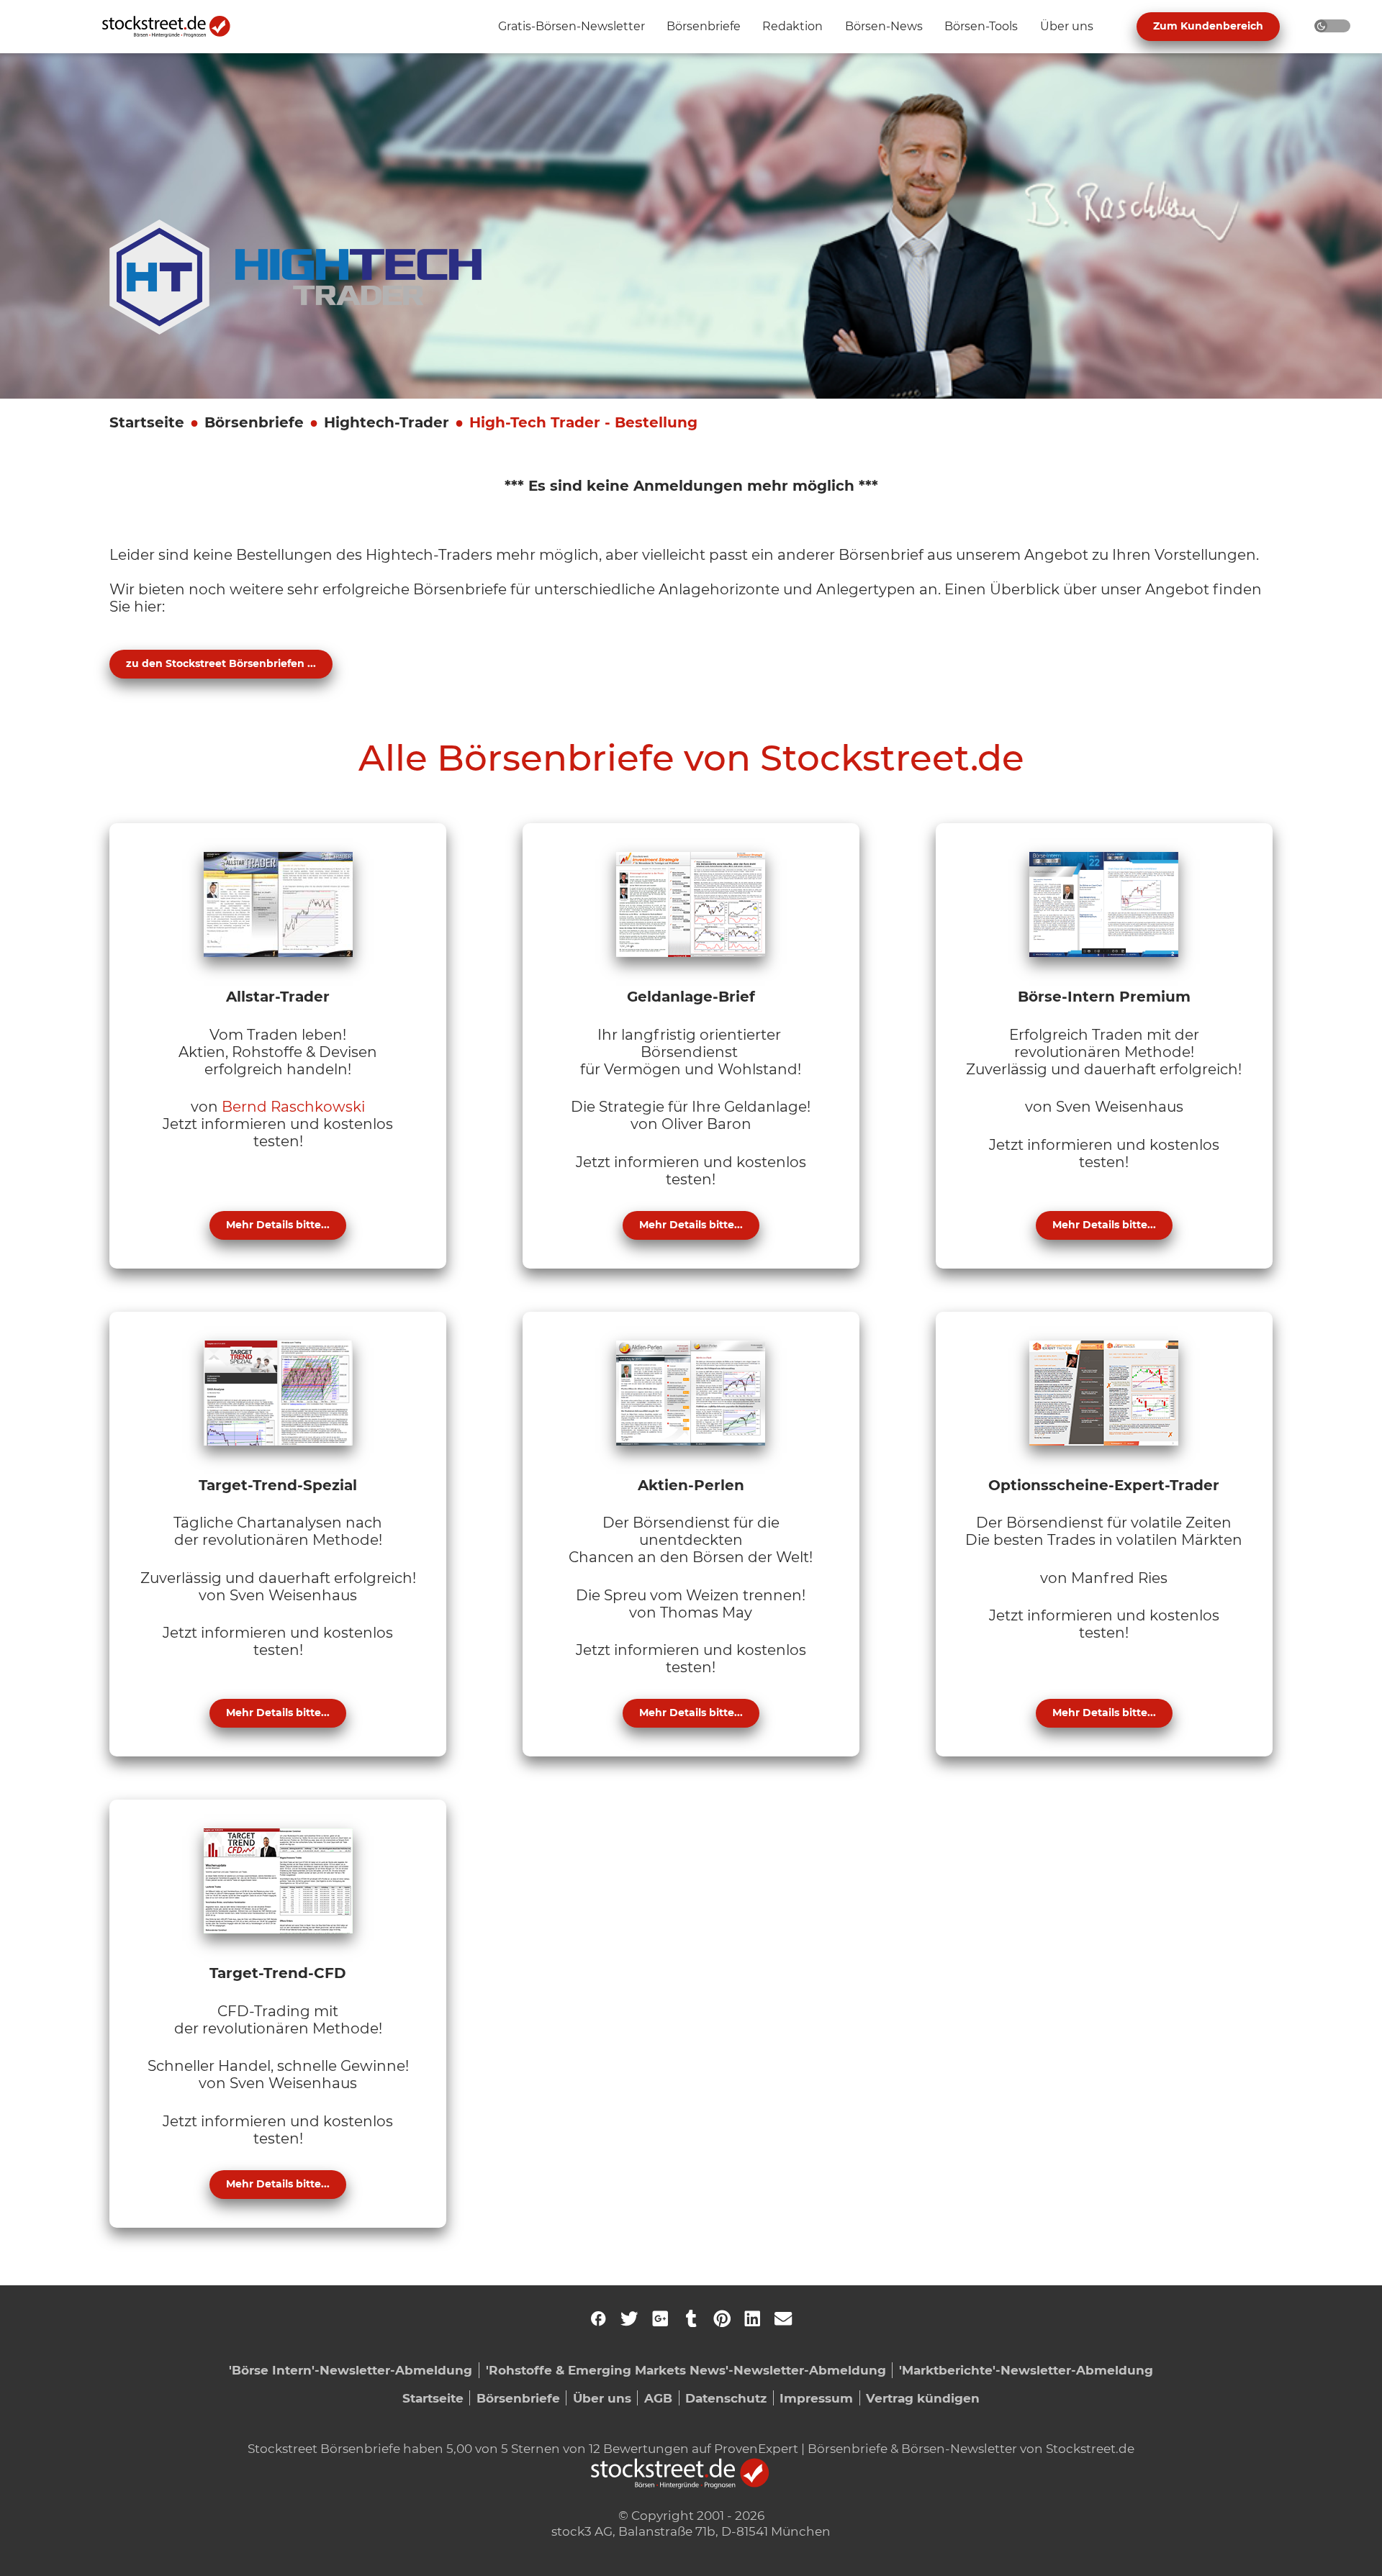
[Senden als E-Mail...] (783, 2318)
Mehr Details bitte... (278, 1225)
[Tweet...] (629, 2318)
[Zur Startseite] (174, 27)
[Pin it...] (722, 2318)
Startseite (147, 422)
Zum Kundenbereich (1208, 26)
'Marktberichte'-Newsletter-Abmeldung (1026, 2370)
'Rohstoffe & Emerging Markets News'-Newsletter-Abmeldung (686, 2370)
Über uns (602, 2398)
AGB (658, 2398)
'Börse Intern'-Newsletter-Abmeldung (351, 2370)
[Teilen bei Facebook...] (598, 2318)
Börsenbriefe (254, 422)
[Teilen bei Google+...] (660, 2318)
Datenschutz (726, 2398)
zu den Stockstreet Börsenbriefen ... (221, 663)
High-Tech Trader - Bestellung (583, 422)
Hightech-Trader (387, 422)
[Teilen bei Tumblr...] (691, 2318)
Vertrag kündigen (923, 2398)
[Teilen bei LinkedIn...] (752, 2318)
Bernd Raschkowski (293, 1107)
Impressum (816, 2398)
